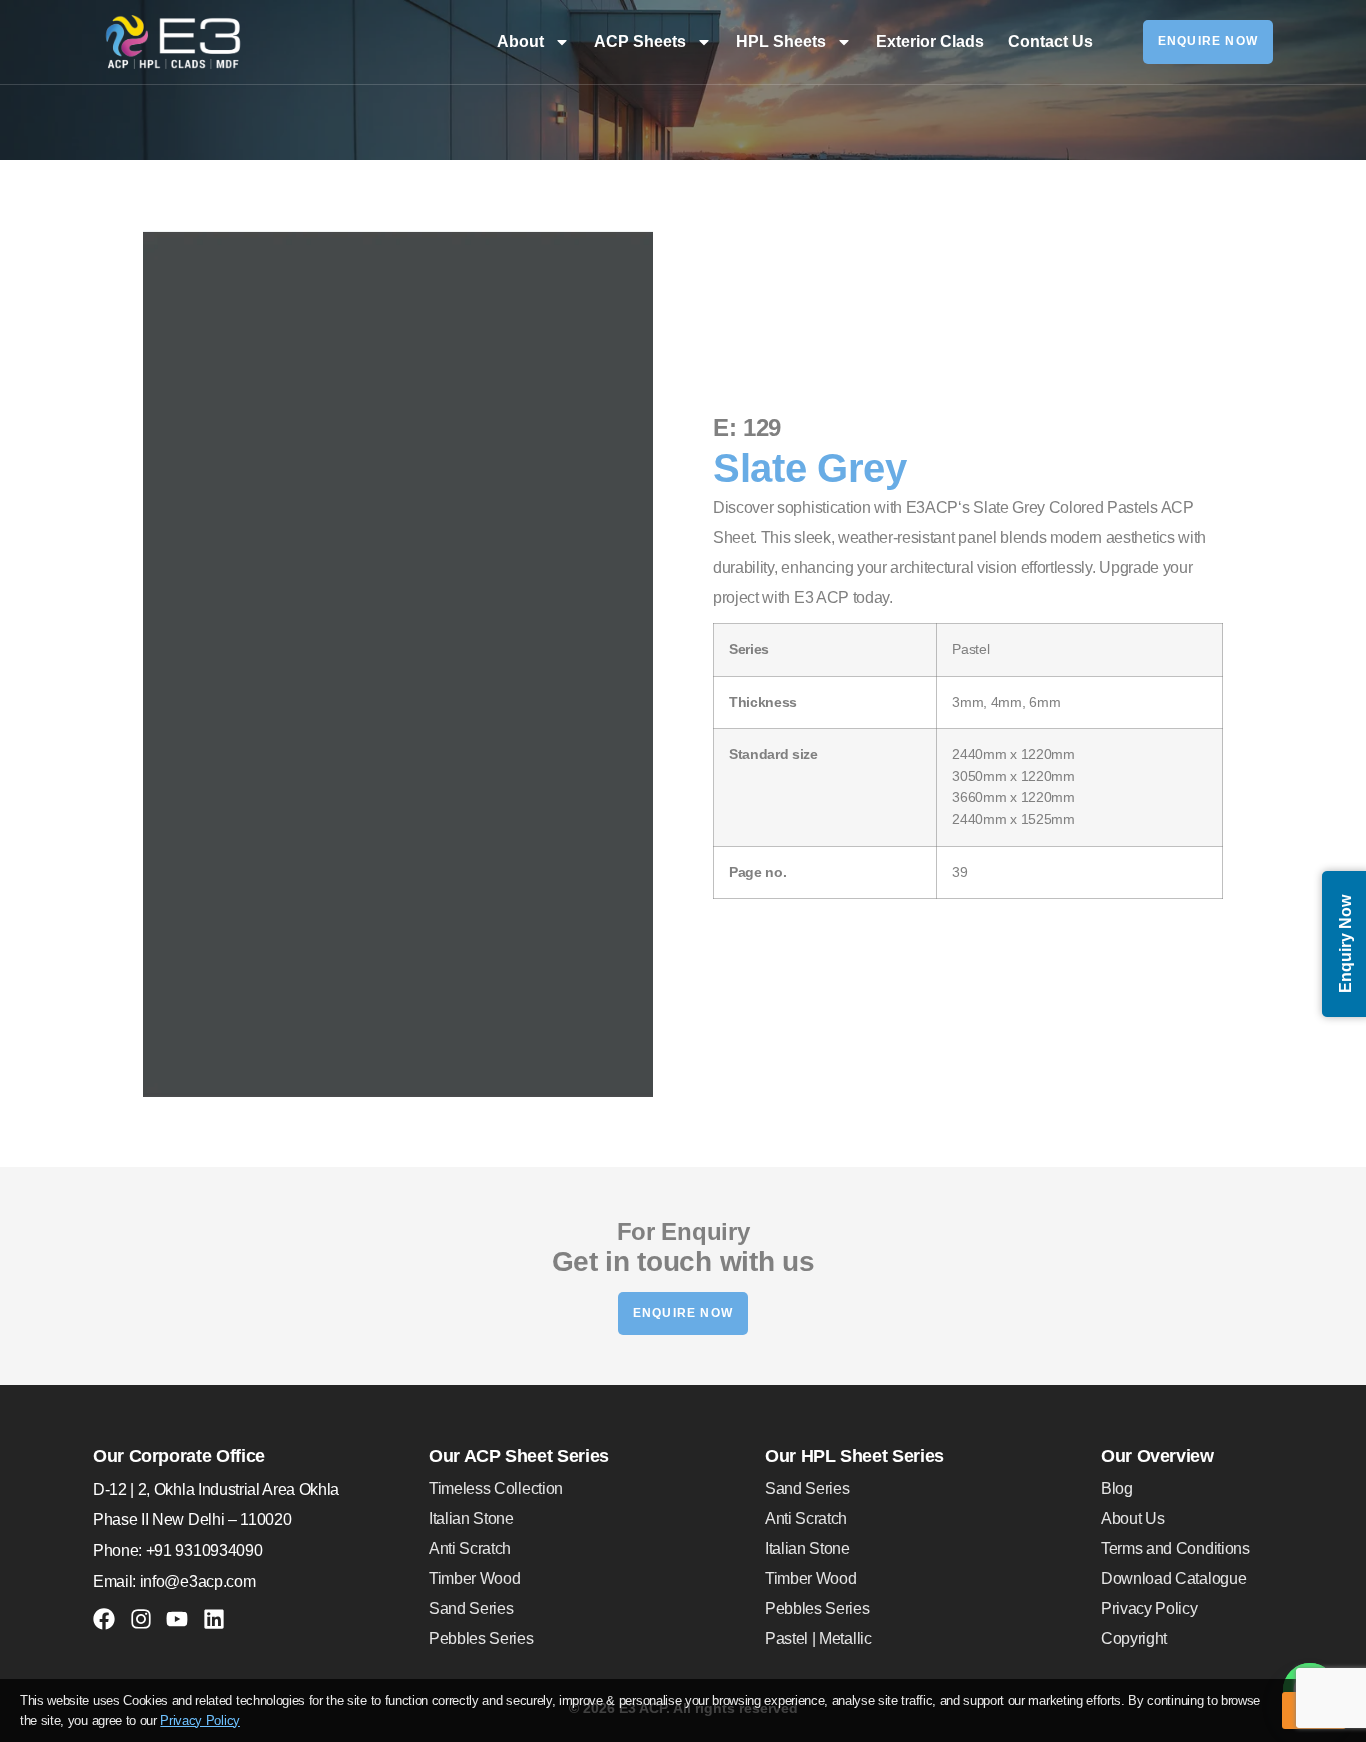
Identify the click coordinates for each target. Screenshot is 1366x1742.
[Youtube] (177, 1619)
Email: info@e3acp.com (174, 1581)
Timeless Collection (496, 1488)
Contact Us (1050, 41)
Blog (1117, 1488)
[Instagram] (141, 1619)
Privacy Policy (1149, 1608)
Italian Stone (471, 1518)
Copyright (1134, 1638)
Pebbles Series (481, 1638)
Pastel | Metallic (818, 1638)
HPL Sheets (781, 41)
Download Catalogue (1173, 1578)
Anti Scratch (470, 1548)
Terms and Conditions (1175, 1548)
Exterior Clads (930, 41)
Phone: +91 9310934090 (177, 1550)
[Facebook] (104, 1619)
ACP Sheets (640, 41)
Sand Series (471, 1608)
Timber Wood (474, 1578)
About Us (1132, 1518)
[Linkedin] (214, 1619)
